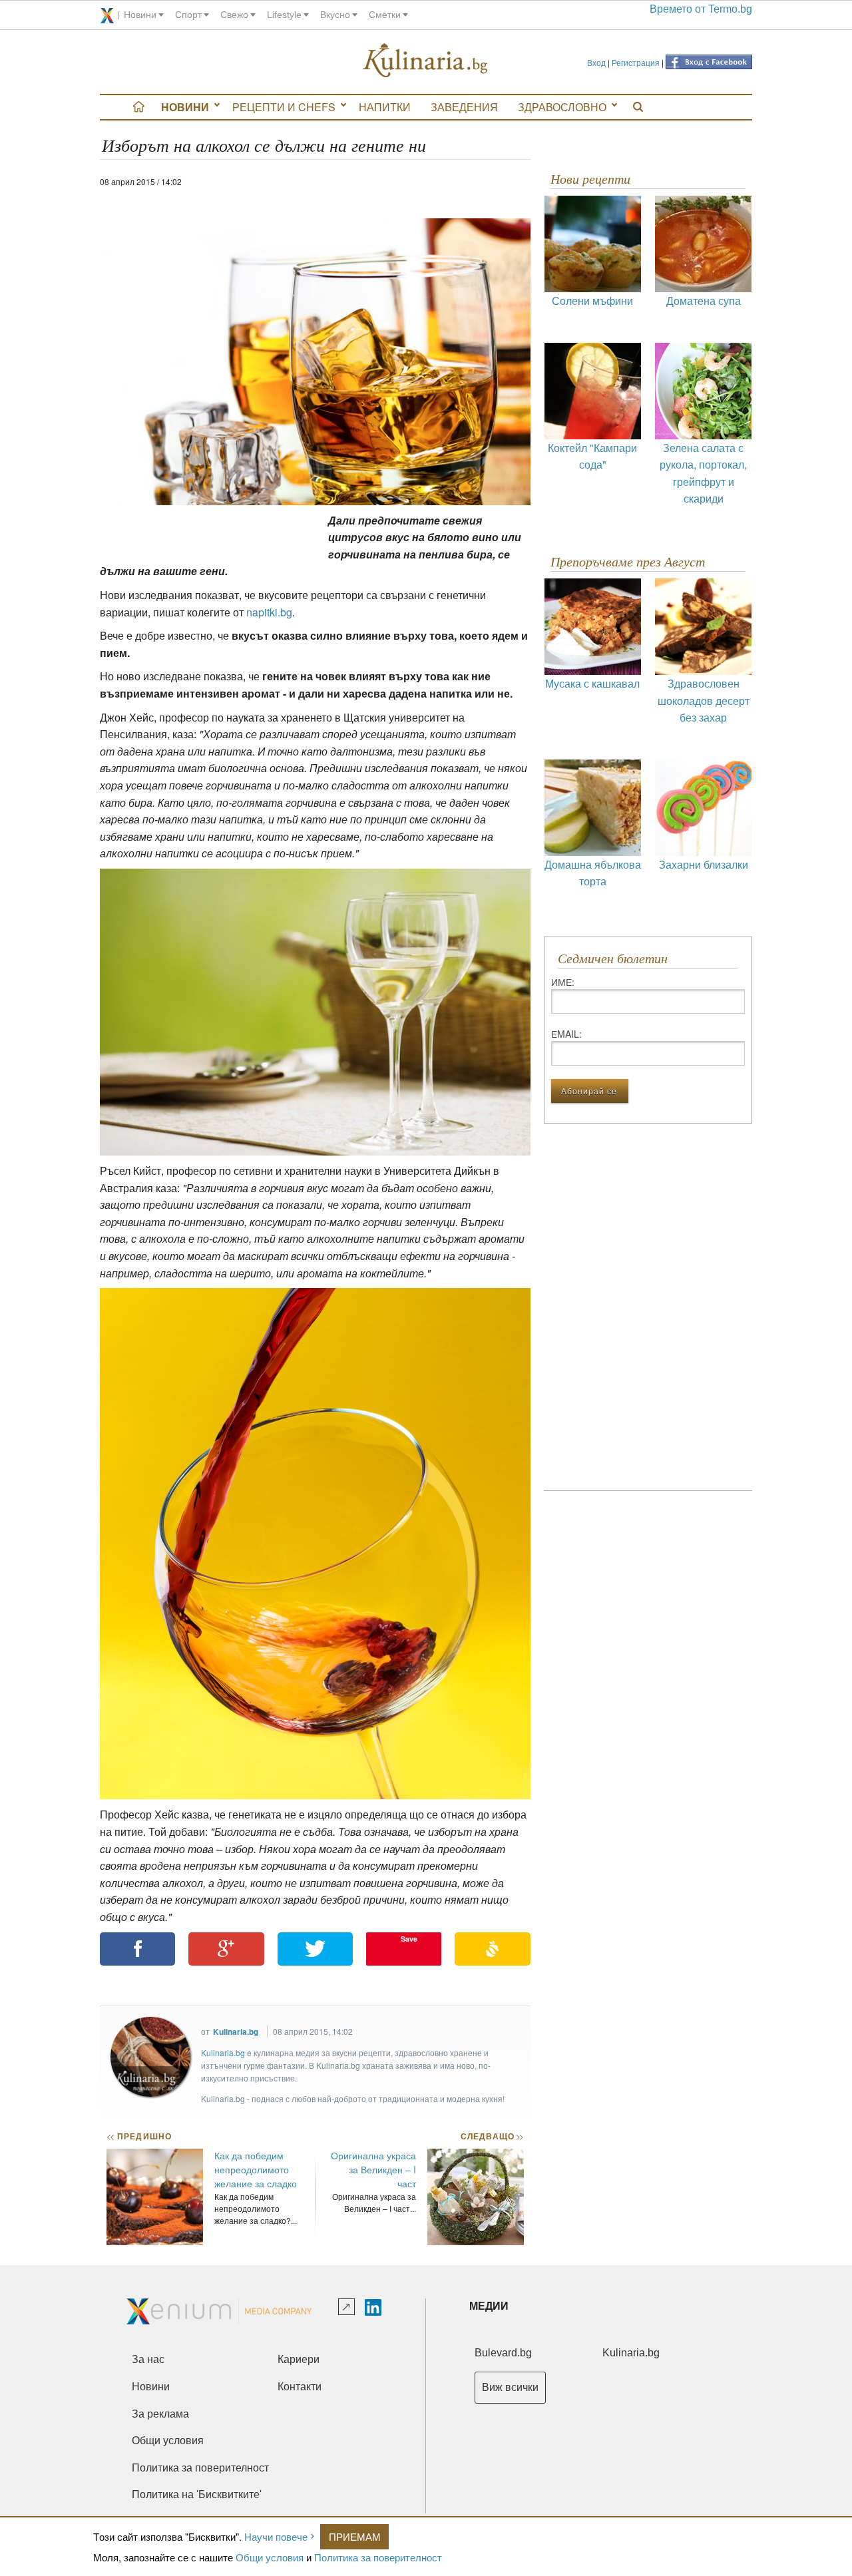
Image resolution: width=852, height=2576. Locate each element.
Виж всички (510, 2387)
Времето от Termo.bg (701, 9)
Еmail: (566, 1034)
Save (409, 1939)
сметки (385, 15)
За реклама (160, 2414)
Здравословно (562, 107)
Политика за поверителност (378, 2557)
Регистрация (636, 62)
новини (140, 15)
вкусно (335, 15)
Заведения (464, 107)
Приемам (355, 2536)
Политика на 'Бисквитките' (197, 2494)
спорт (188, 15)
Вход (596, 62)
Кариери (299, 2359)
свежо (234, 15)
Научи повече (276, 2536)
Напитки (385, 107)
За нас (148, 2359)
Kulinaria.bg (236, 2032)
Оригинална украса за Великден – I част (373, 2169)
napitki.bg (269, 612)
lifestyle (284, 15)
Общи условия (270, 2557)
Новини (185, 107)
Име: (563, 982)
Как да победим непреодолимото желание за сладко (256, 2169)
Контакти (300, 2387)
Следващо (492, 2136)
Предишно (139, 2136)
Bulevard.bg (503, 2353)
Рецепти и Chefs (284, 107)
